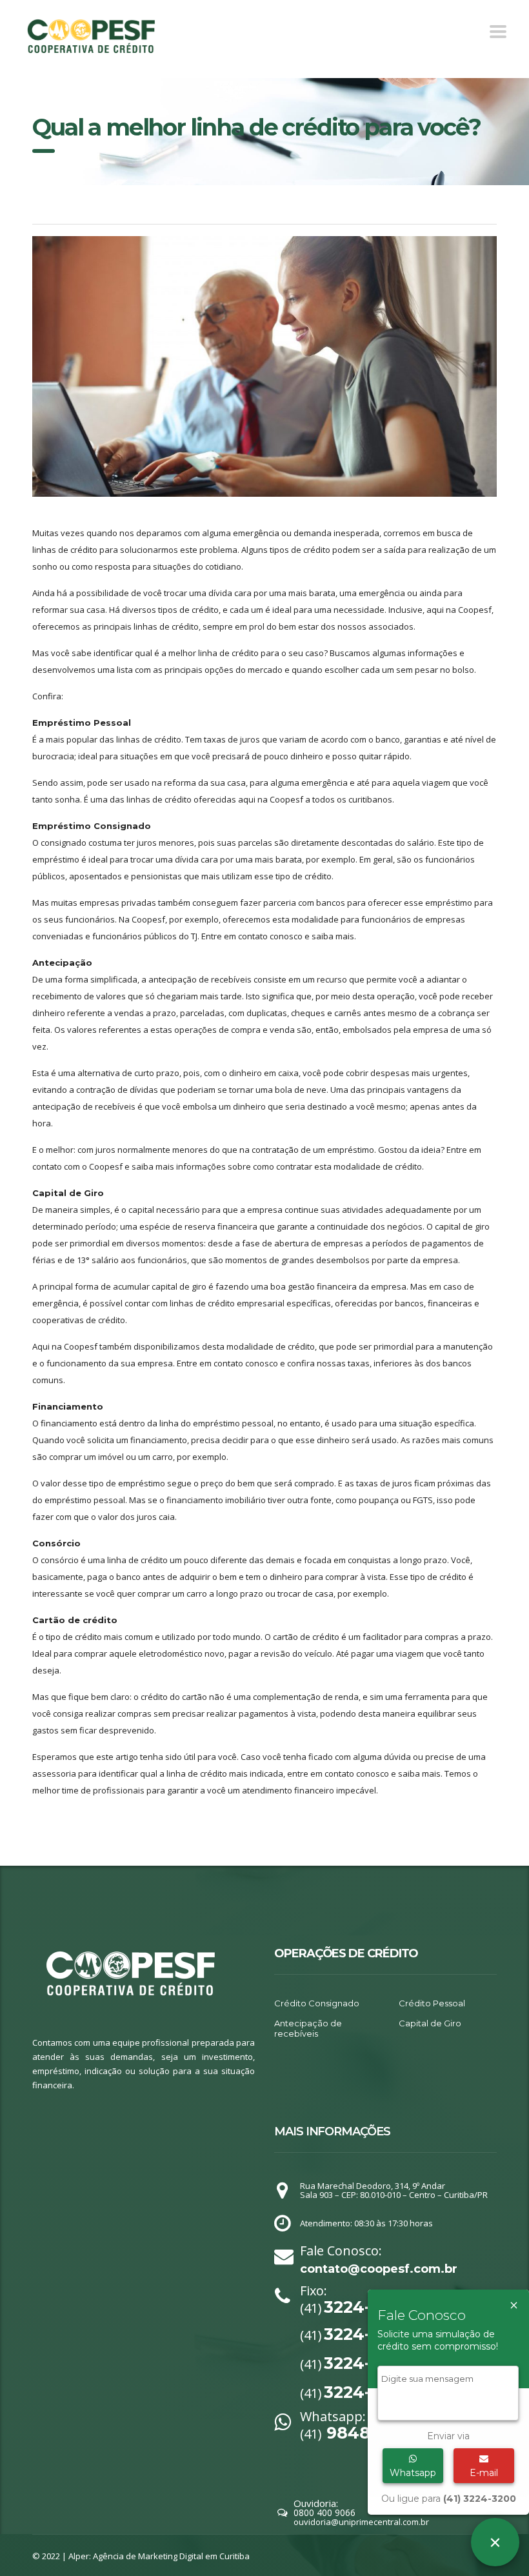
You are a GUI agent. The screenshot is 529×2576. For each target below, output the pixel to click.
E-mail (484, 2473)
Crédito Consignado (317, 2003)
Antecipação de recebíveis (308, 2028)
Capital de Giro (430, 2023)
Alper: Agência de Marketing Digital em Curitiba (159, 2556)
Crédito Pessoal (432, 2003)
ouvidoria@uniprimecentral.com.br (361, 2522)
